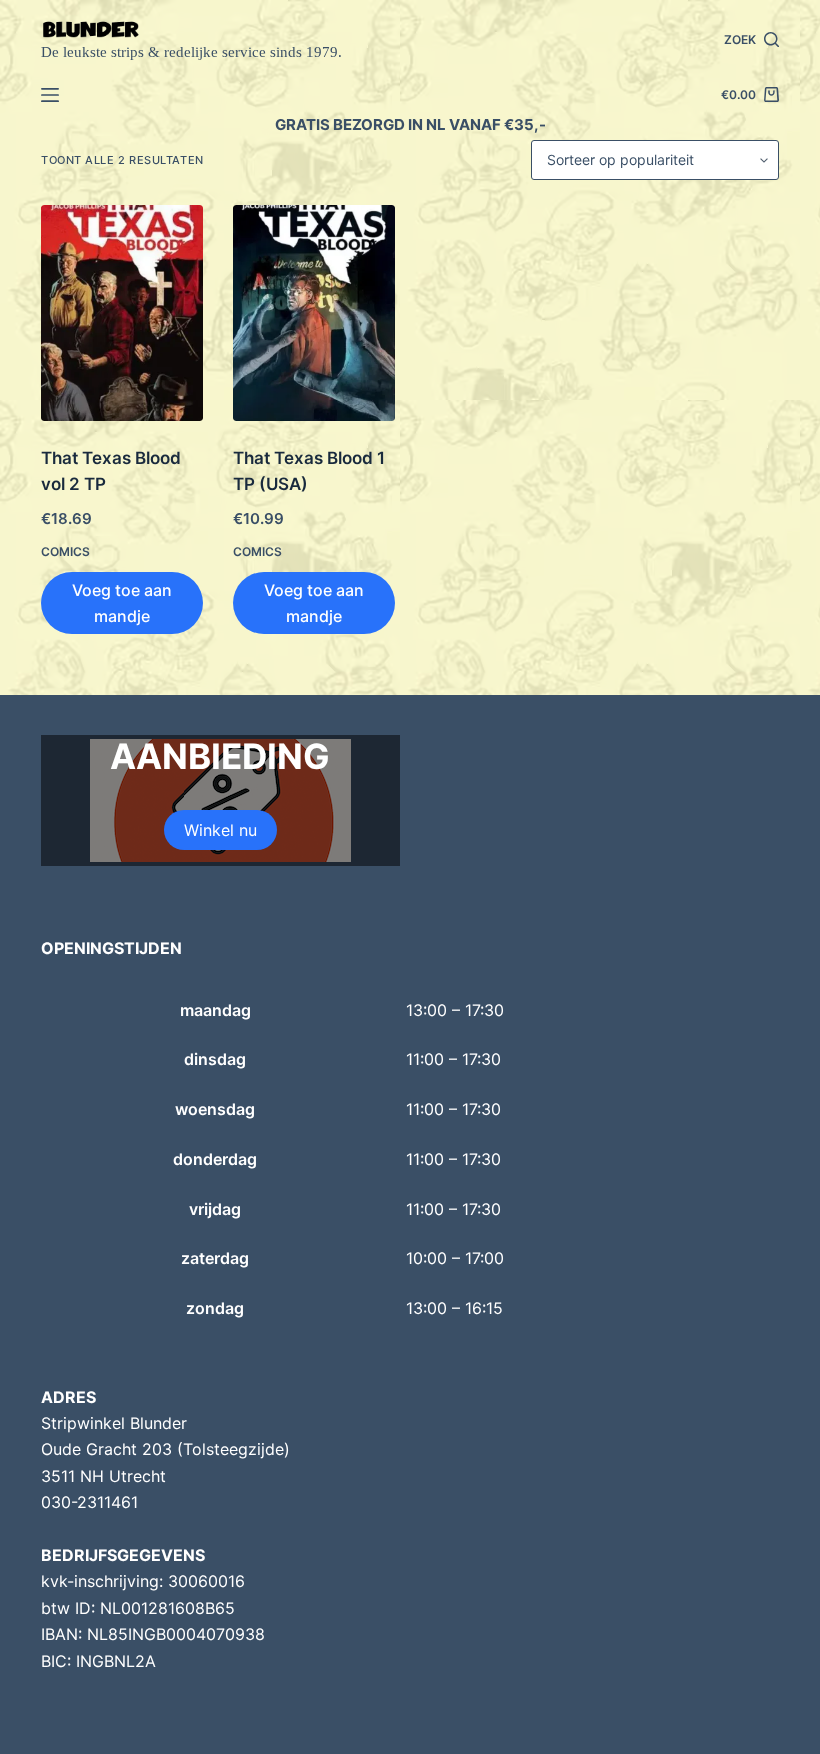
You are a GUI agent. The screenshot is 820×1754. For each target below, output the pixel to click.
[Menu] (50, 95)
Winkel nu (220, 830)
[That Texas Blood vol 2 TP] (122, 313)
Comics (65, 551)
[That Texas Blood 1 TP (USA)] (314, 313)
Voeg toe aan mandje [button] (122, 603)
